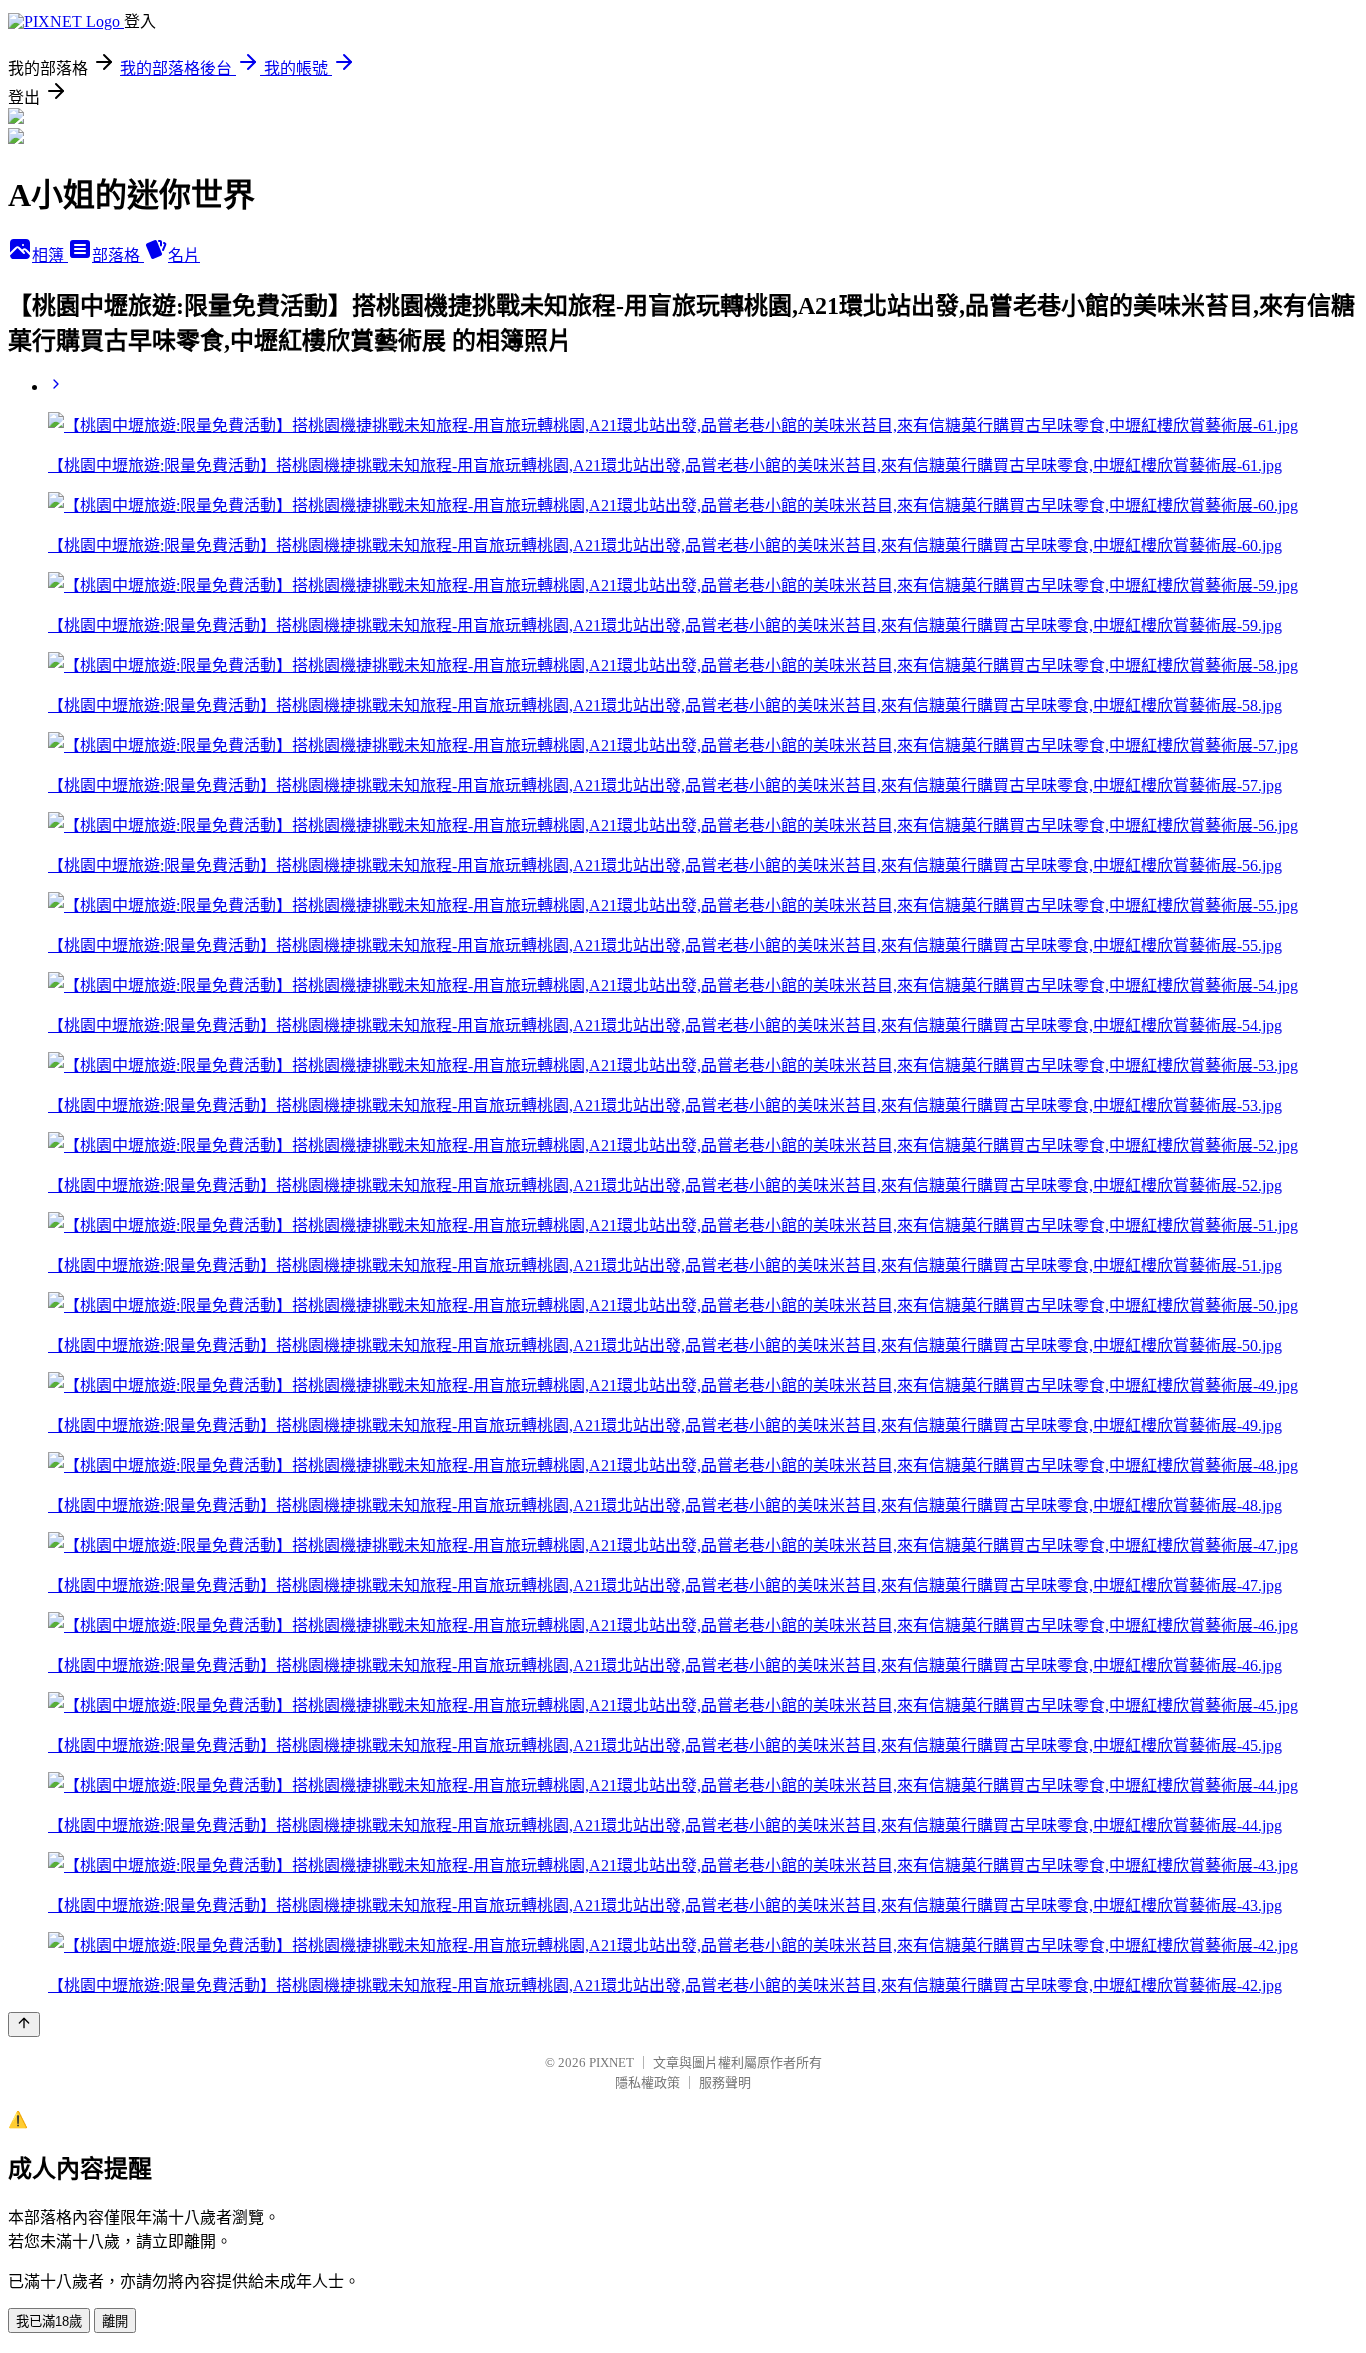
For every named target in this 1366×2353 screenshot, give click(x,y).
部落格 (118, 255)
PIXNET (611, 2062)
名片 (184, 255)
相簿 (50, 255)
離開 (115, 2321)
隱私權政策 (647, 2082)
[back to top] (24, 2024)
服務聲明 (725, 2082)
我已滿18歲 (49, 2321)
